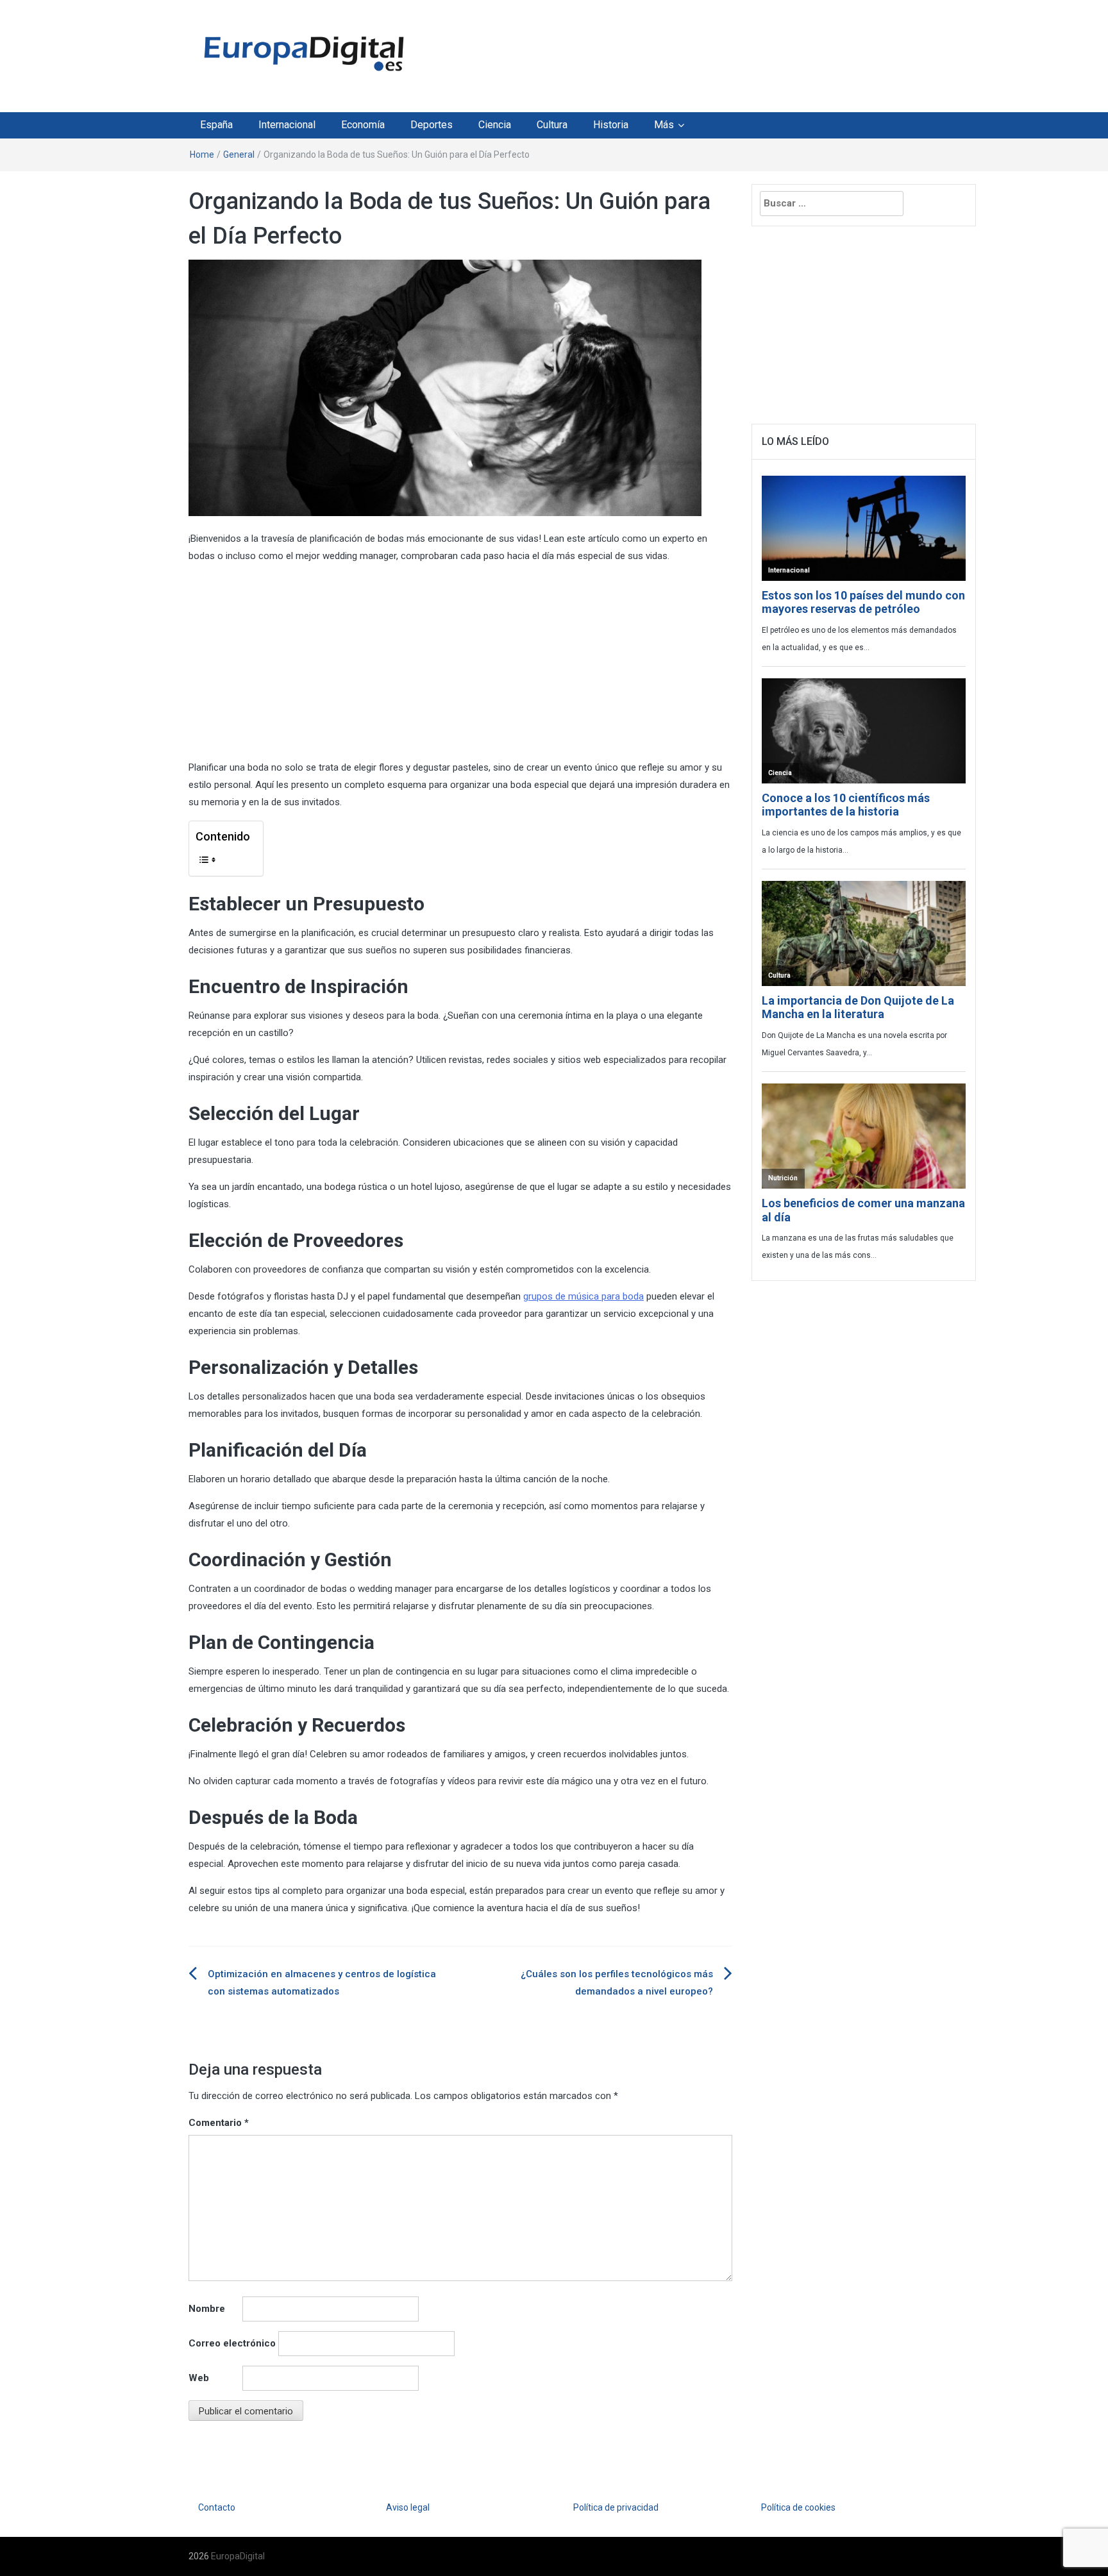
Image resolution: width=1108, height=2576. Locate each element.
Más (664, 125)
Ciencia (495, 125)
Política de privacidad (616, 2507)
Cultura (552, 125)
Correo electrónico (232, 2343)
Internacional (287, 125)
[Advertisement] (672, 53)
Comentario (219, 2123)
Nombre (207, 2309)
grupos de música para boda (583, 1296)
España (216, 125)
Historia (611, 125)
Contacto (217, 2507)
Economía (363, 125)
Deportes (432, 125)
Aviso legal (408, 2507)
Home (202, 155)
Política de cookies (798, 2507)
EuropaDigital (238, 2556)
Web (199, 2378)
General (239, 155)
